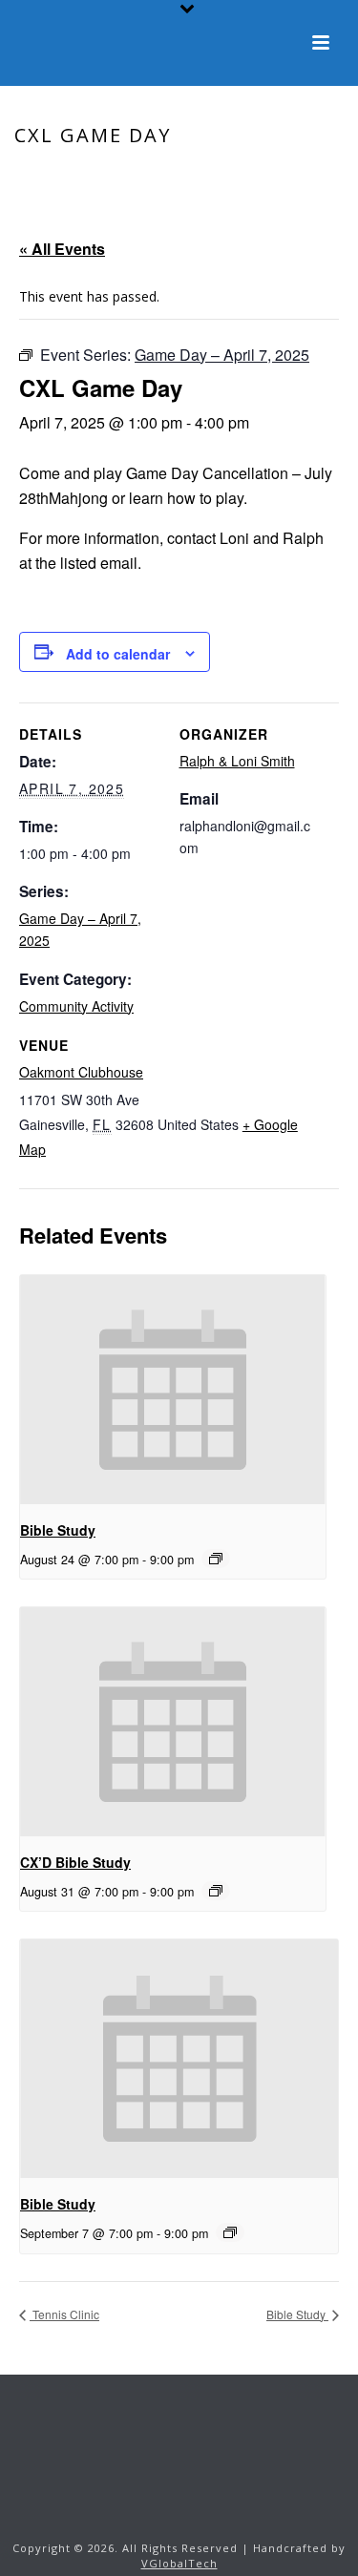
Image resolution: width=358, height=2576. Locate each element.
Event (154, 176)
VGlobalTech (179, 2563)
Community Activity (76, 1006)
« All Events (62, 249)
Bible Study (58, 1530)
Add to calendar (118, 654)
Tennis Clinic (64, 2314)
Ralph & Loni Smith (237, 761)
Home (106, 176)
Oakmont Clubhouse (81, 1072)
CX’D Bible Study (75, 1862)
